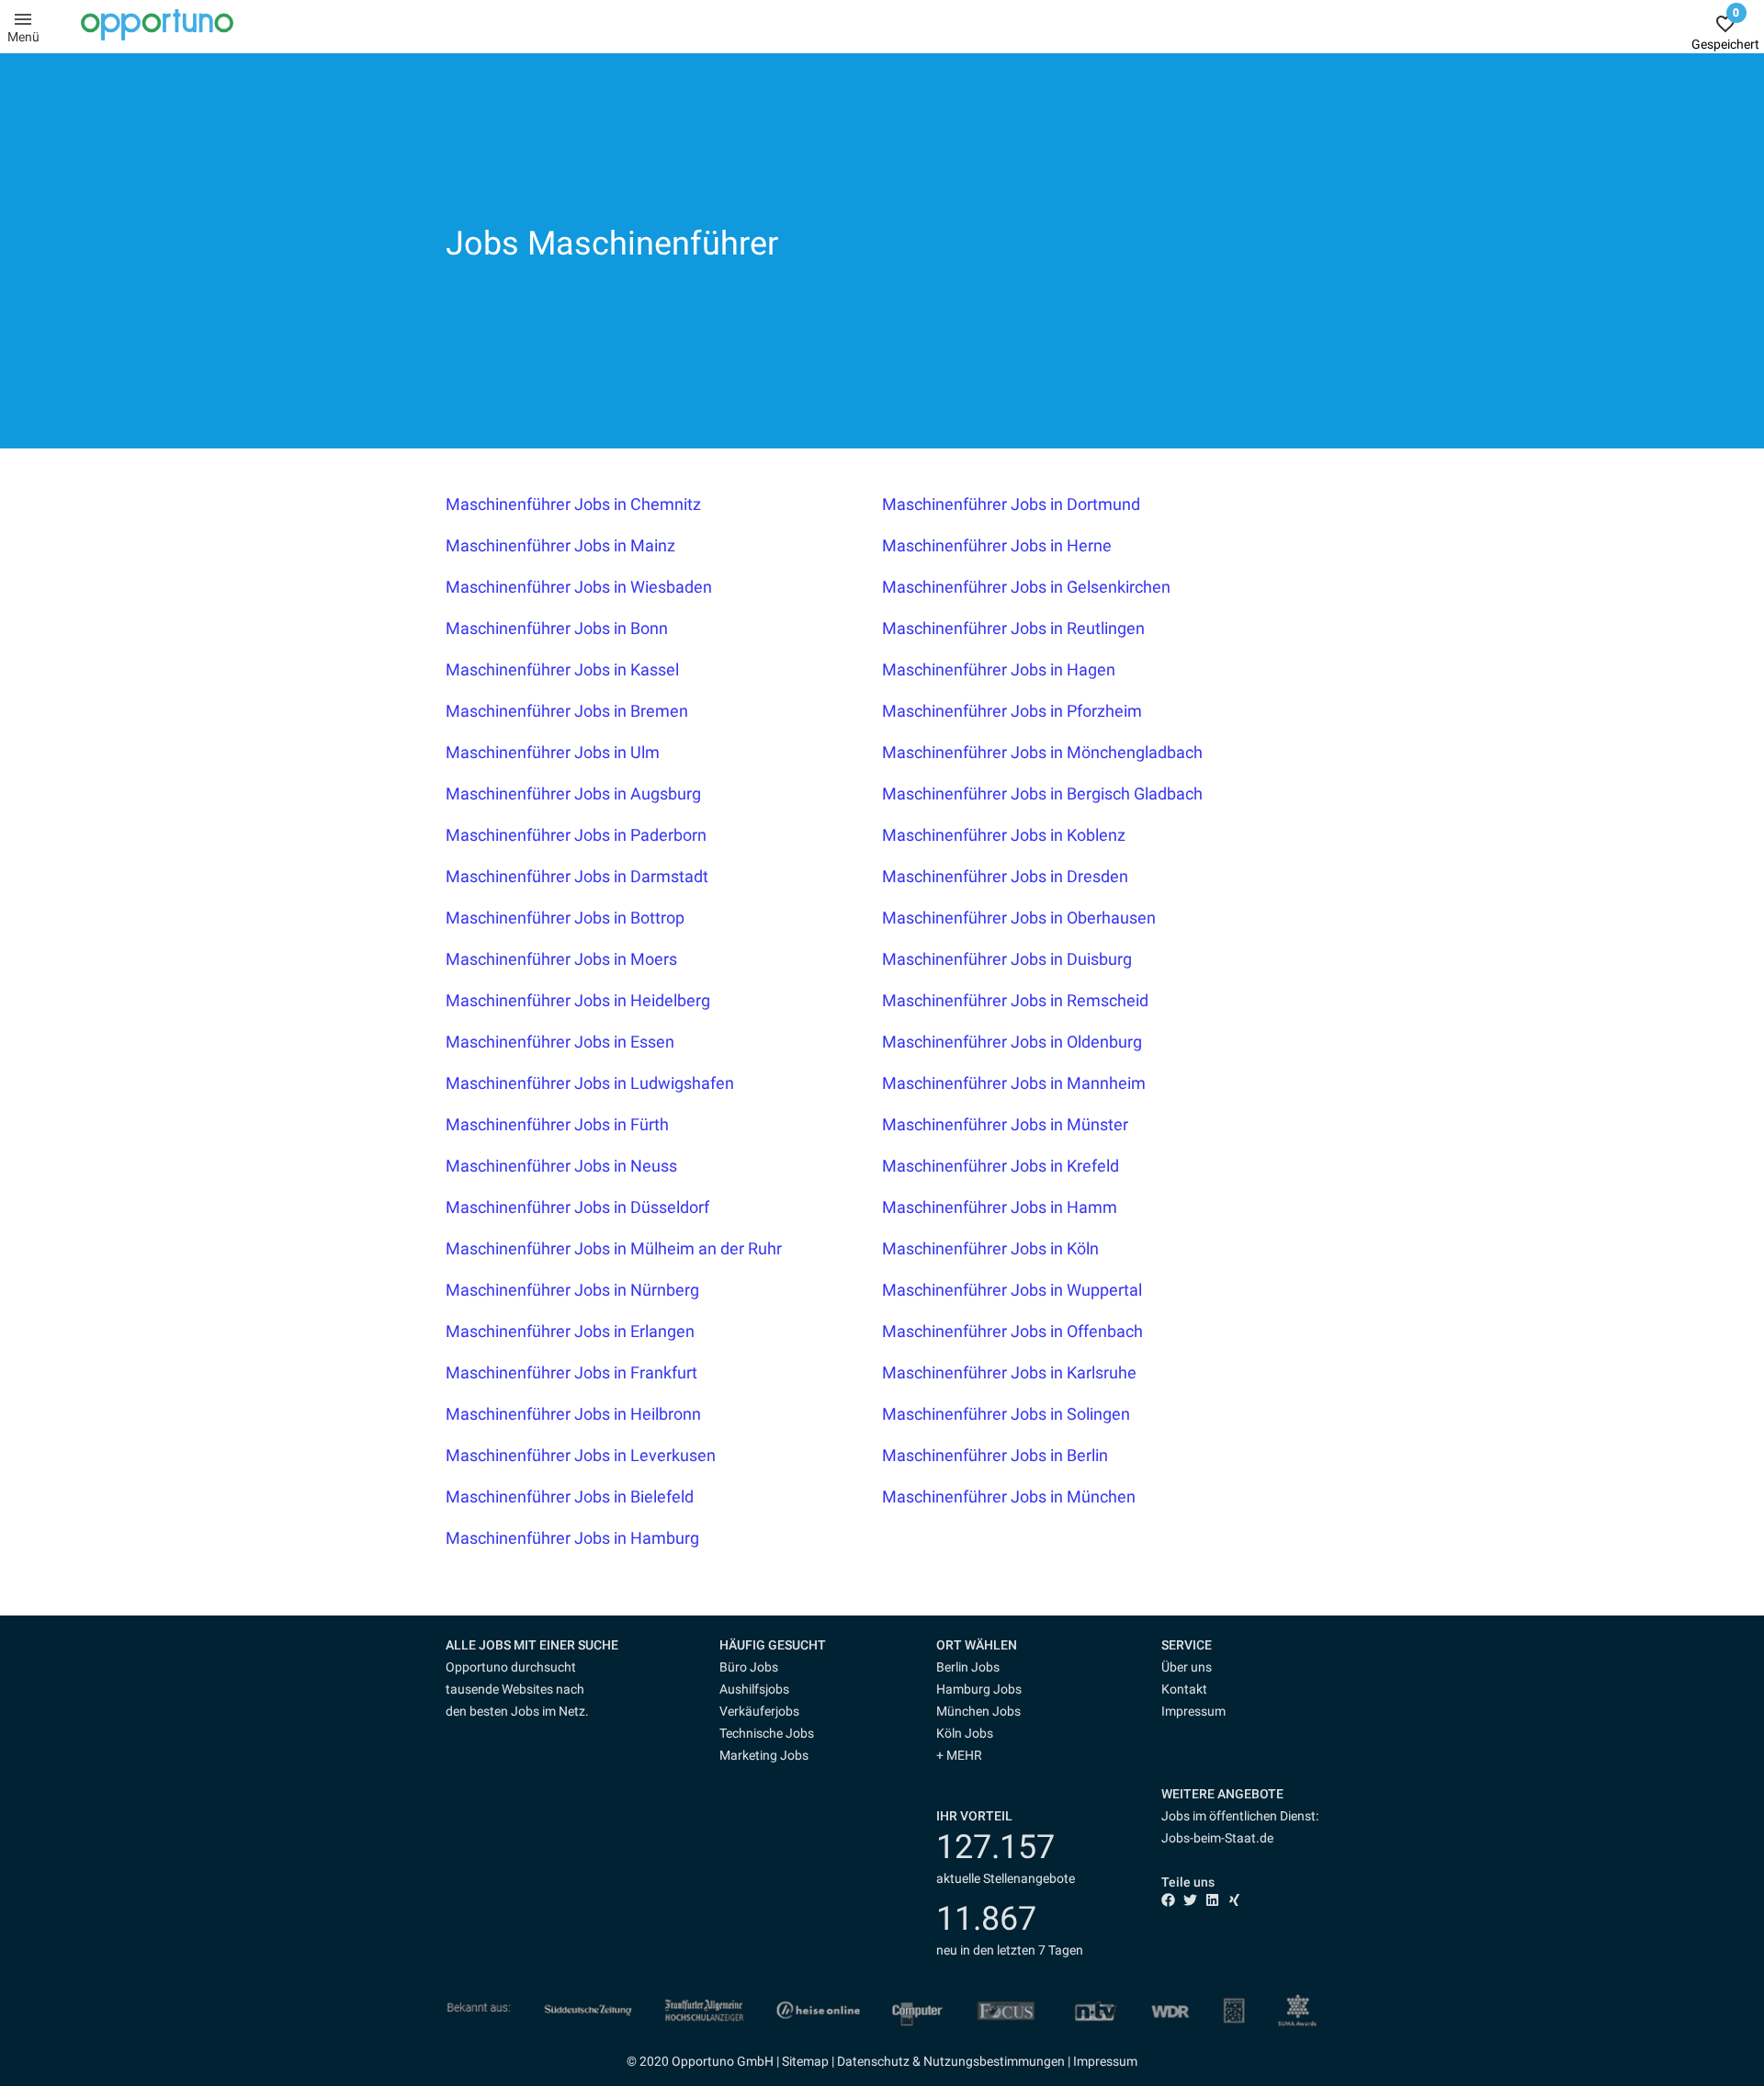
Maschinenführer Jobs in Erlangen (570, 1331)
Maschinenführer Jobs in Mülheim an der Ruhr (614, 1248)
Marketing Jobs (764, 1755)
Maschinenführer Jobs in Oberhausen (1019, 918)
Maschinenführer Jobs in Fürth (557, 1124)
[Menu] (23, 18)
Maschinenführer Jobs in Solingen (1006, 1414)
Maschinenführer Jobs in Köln (990, 1248)
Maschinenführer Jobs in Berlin (995, 1455)
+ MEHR (959, 1755)
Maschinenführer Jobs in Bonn (557, 628)
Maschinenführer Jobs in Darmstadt (577, 876)
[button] (788, 1645)
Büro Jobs (749, 1667)
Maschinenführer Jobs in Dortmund (1011, 504)
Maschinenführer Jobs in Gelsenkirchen (1026, 587)
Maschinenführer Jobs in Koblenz (1004, 835)
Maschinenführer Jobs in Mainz (560, 545)
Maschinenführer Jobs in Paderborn (576, 835)
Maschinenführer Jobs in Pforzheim (1012, 711)
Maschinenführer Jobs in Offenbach (1012, 1331)
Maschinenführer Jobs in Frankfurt (571, 1372)
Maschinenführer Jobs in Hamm (1000, 1207)
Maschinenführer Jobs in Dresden (1005, 876)
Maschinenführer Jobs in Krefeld (1001, 1166)
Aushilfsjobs (754, 1689)
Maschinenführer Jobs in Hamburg (572, 1538)
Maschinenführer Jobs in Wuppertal (1012, 1290)
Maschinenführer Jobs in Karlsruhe (1009, 1372)
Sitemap (805, 2061)
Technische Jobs (767, 1733)
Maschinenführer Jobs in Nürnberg (572, 1290)
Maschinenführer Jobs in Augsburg (573, 794)
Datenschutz (873, 2061)
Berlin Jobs (968, 1667)
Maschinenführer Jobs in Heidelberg (578, 1000)
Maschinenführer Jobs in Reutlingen (1013, 628)
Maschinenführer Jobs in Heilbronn (573, 1414)
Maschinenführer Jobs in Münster (1005, 1124)
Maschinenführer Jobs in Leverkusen (581, 1455)
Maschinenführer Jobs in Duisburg (1007, 959)
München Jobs (978, 1711)
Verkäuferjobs (759, 1711)
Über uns (1187, 1667)
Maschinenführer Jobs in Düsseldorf (577, 1207)
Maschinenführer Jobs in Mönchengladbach (1042, 752)
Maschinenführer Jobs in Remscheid (1015, 1000)
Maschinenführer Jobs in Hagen (999, 669)
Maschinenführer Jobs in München (1009, 1496)
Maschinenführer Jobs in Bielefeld (570, 1496)
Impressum (1193, 1711)
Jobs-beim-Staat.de (1217, 1838)
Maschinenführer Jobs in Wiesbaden (579, 587)
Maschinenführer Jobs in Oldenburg (1012, 1042)
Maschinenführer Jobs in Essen (560, 1042)
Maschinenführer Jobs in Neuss (561, 1166)
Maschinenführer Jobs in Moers (561, 959)
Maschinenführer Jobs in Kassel (562, 669)
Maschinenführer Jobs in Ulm (553, 752)
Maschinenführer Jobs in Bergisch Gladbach (1042, 794)
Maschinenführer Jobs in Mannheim (1014, 1083)
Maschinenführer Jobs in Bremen (567, 711)
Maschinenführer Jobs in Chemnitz (573, 504)
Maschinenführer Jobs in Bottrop (565, 918)
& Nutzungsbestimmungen (987, 2061)
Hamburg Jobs (979, 1689)
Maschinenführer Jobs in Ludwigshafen (590, 1083)
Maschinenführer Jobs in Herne (997, 545)
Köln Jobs (965, 1733)
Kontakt (1184, 1689)
